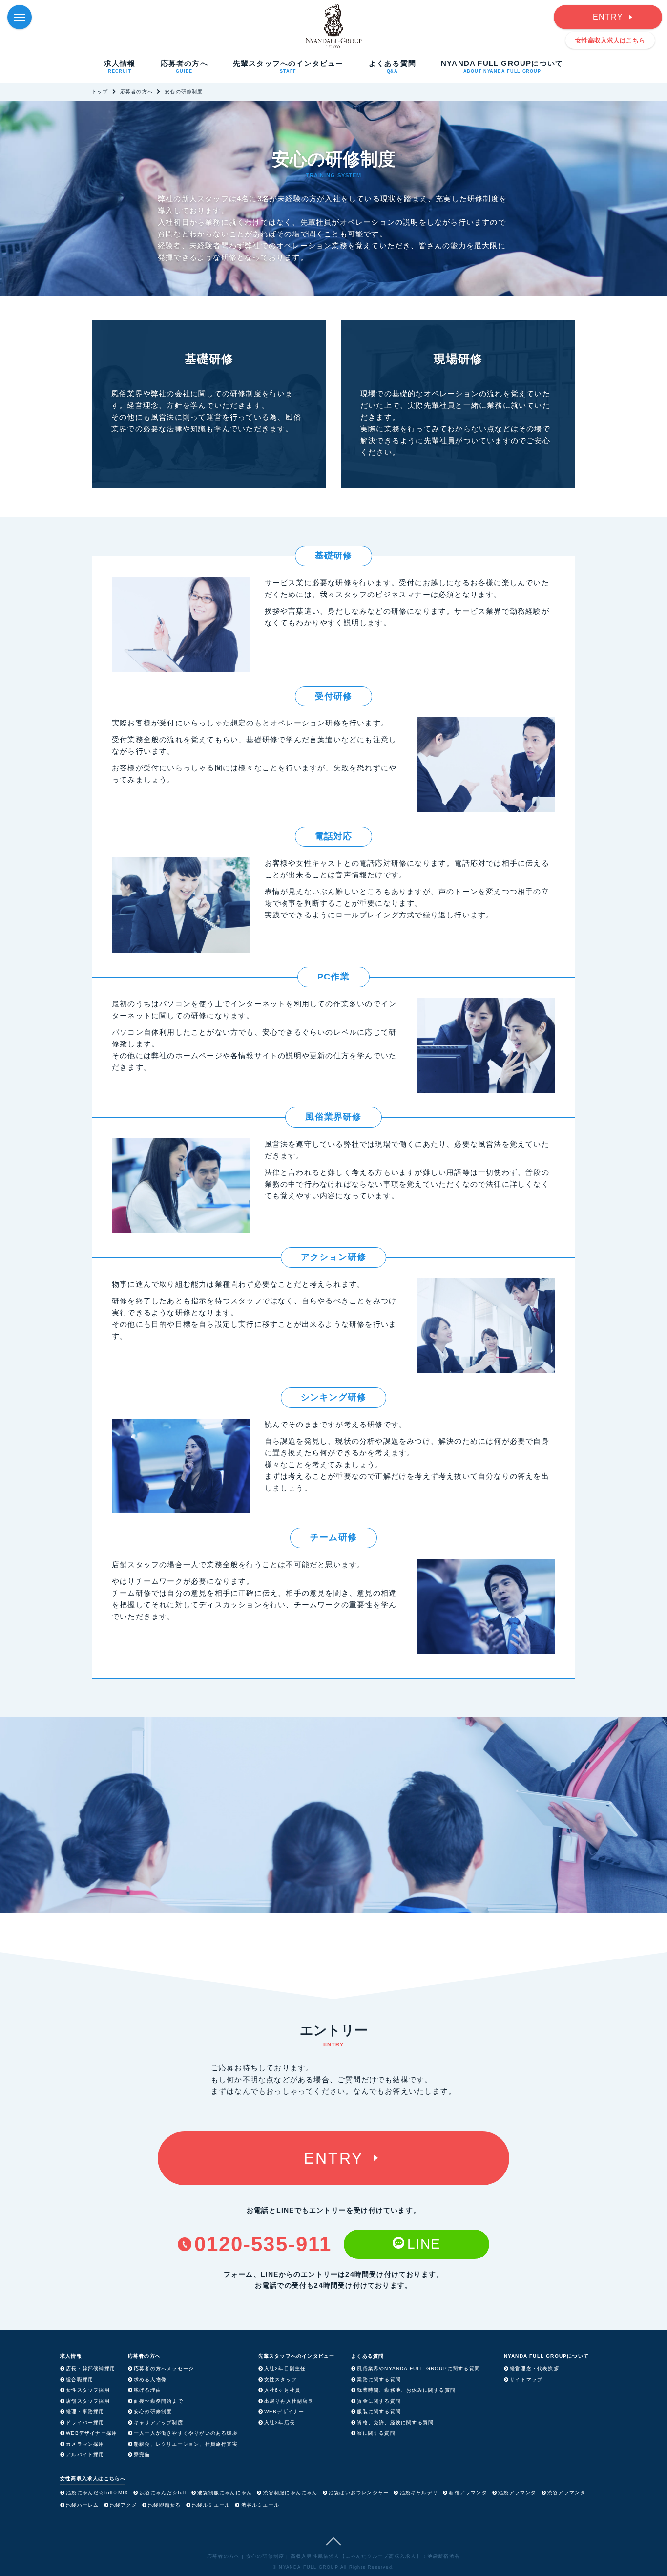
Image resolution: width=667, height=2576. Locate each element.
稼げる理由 (147, 2390)
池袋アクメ (124, 2505)
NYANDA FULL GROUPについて (502, 66)
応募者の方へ (184, 66)
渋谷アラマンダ (566, 2493)
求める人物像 (150, 2379)
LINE (424, 2244)
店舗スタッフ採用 (88, 2401)
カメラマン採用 (85, 2444)
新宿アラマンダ (468, 2493)
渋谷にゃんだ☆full (163, 2493)
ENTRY (608, 17)
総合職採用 (80, 2379)
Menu (20, 17)
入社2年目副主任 (285, 2369)
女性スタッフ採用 (88, 2390)
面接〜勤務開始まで (158, 2401)
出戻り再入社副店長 (289, 2401)
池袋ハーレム (82, 2505)
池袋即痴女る (164, 2505)
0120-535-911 (263, 2244)
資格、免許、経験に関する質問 (395, 2422)
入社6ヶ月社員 (282, 2390)
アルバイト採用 (85, 2455)
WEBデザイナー (284, 2412)
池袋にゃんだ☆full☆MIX (97, 2493)
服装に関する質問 (379, 2412)
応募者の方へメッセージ (164, 2369)
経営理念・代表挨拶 (534, 2369)
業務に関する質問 (379, 2379)
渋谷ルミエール (260, 2505)
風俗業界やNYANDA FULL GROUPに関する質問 (418, 2369)
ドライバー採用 (85, 2422)
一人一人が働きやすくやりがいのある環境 (186, 2433)
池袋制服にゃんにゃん (225, 2493)
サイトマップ (526, 2379)
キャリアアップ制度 (158, 2422)
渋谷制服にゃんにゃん (291, 2493)
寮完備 (142, 2455)
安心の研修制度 (153, 2412)
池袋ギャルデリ (419, 2493)
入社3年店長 (280, 2422)
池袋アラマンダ (517, 2493)
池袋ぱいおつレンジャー (359, 2493)
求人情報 (120, 66)
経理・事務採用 (85, 2412)
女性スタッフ (281, 2379)
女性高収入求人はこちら (610, 40)
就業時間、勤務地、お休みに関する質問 (406, 2390)
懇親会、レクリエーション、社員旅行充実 (186, 2444)
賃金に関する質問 (379, 2401)
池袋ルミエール (211, 2505)
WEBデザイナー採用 (92, 2433)
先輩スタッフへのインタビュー (288, 66)
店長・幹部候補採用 (91, 2369)
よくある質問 (392, 66)
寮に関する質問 (376, 2433)
